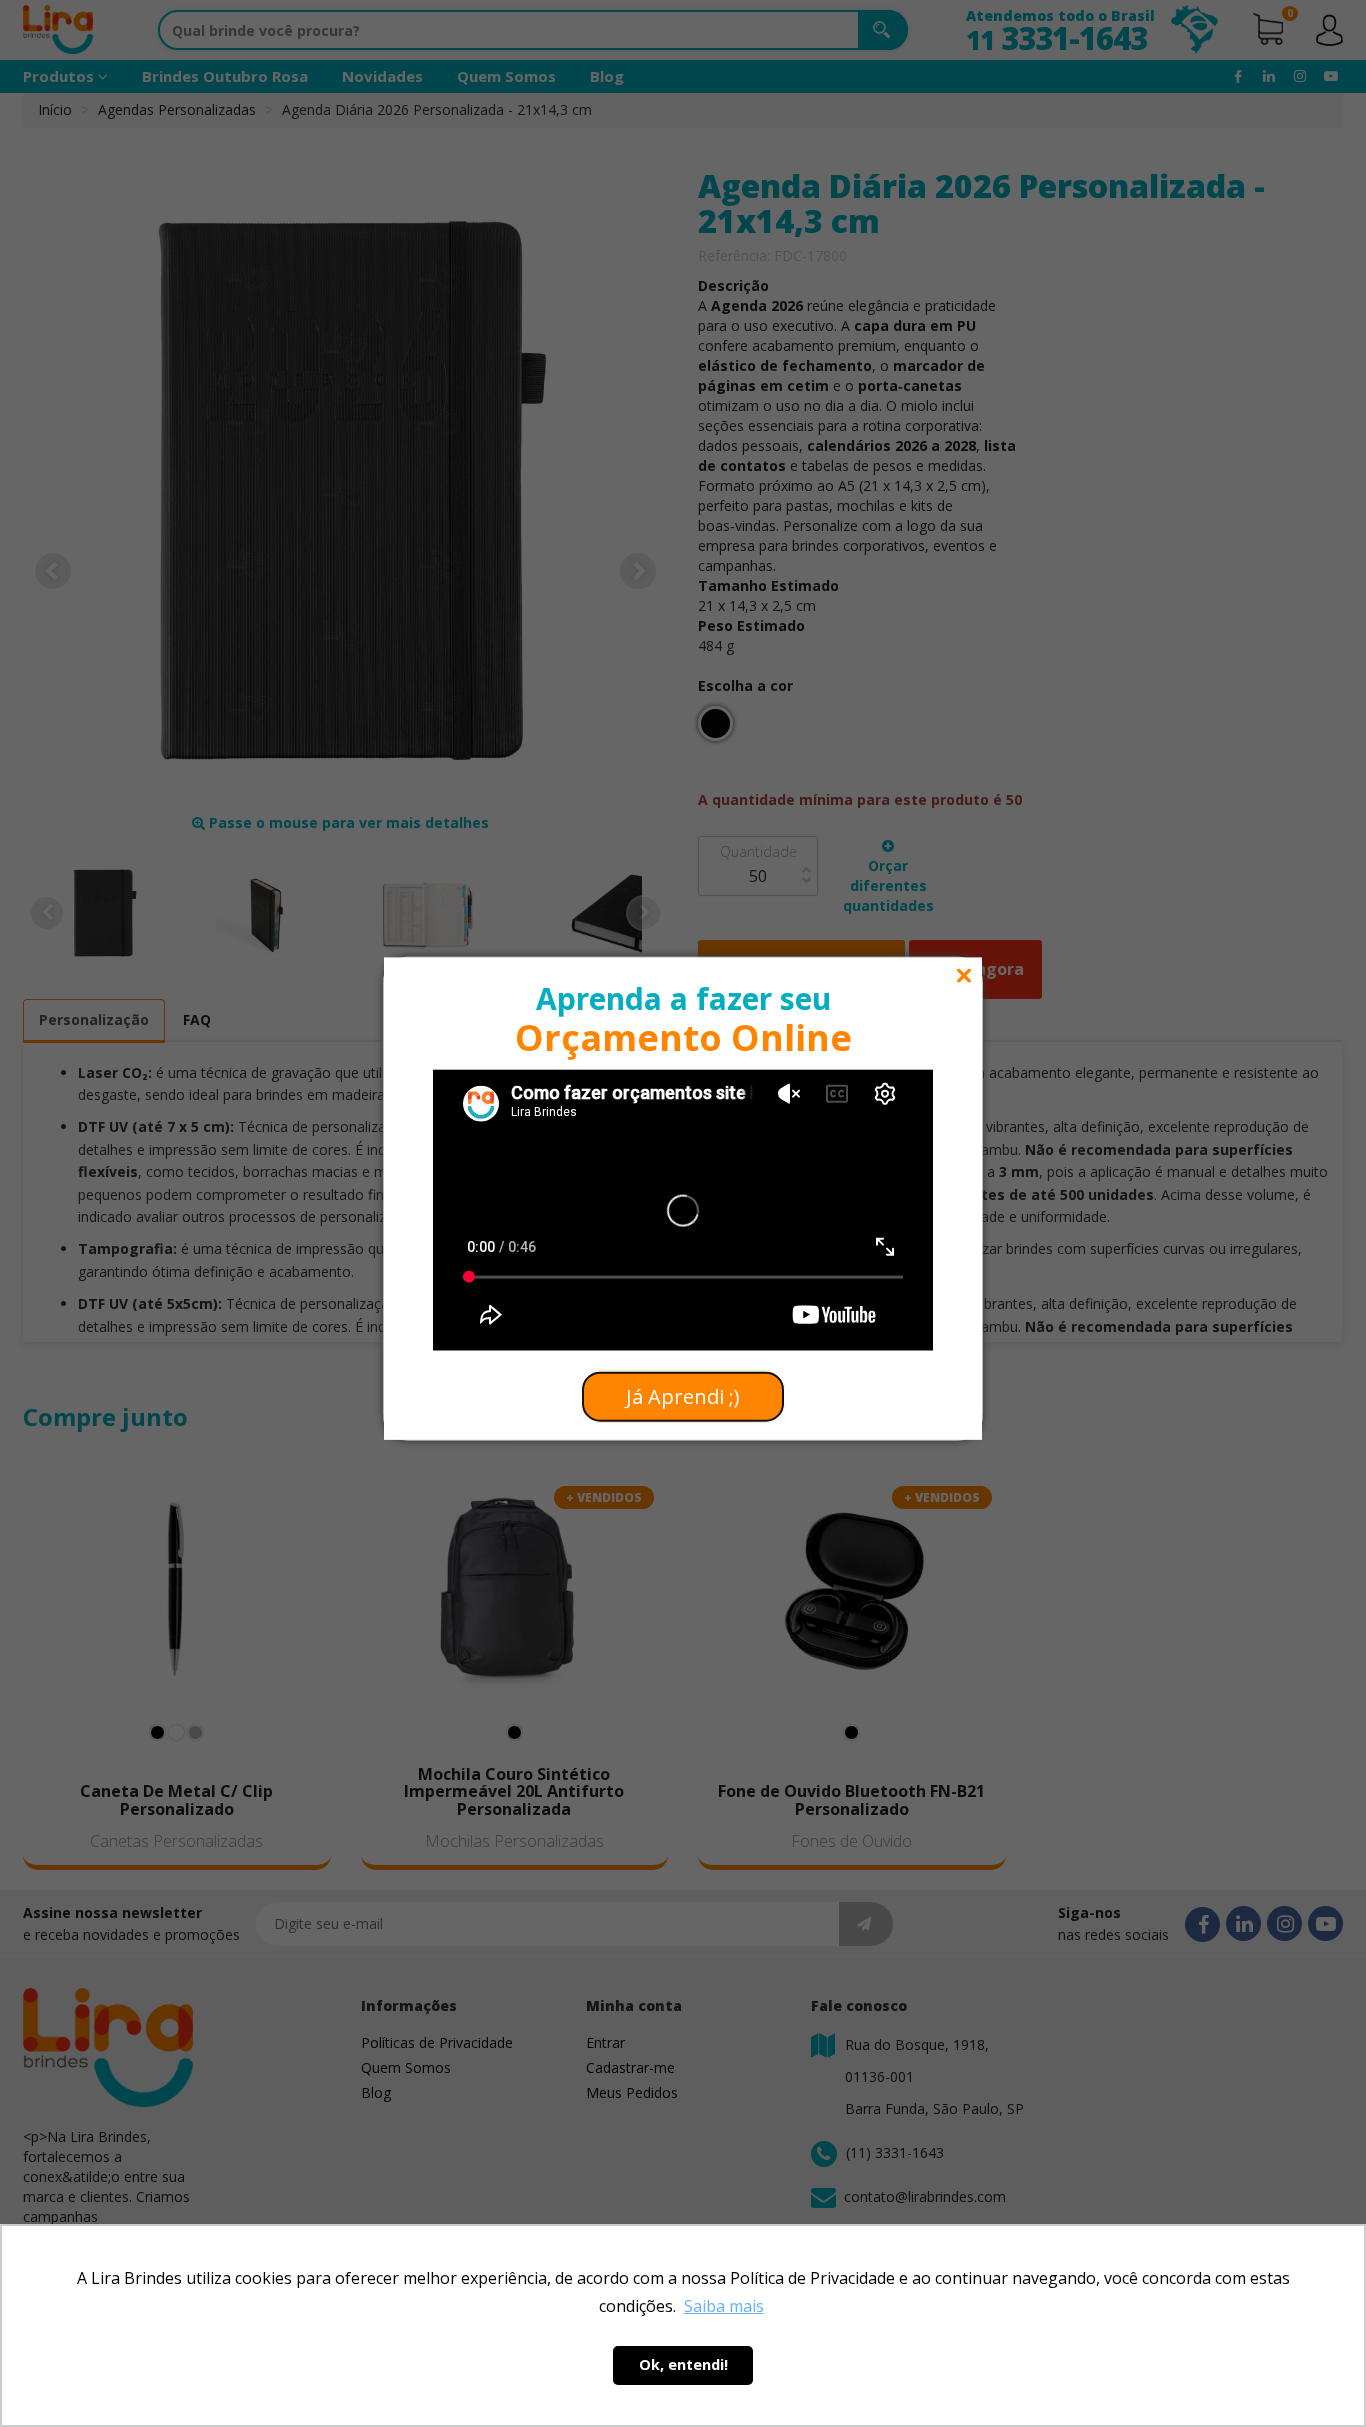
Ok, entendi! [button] (683, 2364)
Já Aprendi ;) (683, 1396)
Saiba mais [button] (724, 2306)
